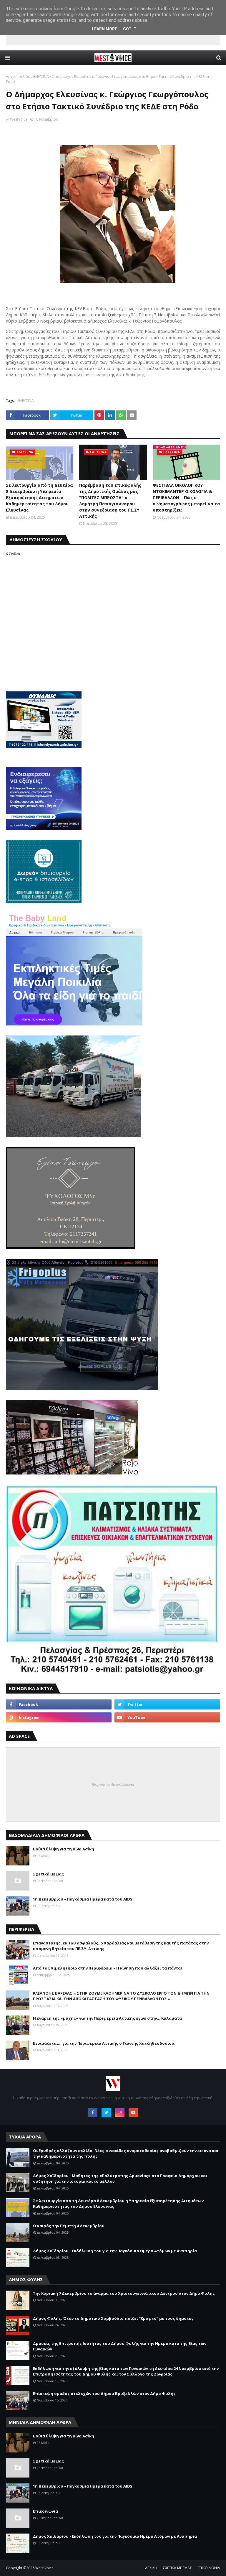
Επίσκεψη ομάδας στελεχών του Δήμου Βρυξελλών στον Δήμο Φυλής (104, 2393)
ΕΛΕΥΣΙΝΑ (41, 77)
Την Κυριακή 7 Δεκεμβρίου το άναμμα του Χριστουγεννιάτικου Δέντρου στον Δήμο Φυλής (124, 2293)
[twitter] (167, 1704)
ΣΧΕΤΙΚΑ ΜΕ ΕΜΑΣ (177, 2568)
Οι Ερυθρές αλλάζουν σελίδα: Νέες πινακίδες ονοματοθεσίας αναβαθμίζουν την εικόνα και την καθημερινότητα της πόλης (126, 2153)
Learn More (104, 29)
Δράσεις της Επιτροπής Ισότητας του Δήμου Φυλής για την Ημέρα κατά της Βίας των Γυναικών (120, 2346)
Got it (130, 29)
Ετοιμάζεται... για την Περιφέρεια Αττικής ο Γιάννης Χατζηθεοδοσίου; (104, 2043)
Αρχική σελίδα (18, 77)
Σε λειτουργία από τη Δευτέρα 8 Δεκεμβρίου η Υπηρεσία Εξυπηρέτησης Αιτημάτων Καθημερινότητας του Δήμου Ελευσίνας (39, 498)
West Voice (44, 2568)
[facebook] (59, 1704)
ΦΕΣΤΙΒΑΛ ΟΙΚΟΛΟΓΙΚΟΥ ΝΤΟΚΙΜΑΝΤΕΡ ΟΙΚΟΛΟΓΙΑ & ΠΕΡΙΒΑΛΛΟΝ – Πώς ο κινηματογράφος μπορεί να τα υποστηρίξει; (186, 498)
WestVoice (19, 119)
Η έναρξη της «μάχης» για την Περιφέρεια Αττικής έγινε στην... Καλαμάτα (107, 2018)
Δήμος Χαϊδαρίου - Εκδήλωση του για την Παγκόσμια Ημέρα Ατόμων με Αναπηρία (115, 2251)
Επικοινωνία (45, 2511)
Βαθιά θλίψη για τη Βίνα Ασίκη (64, 1849)
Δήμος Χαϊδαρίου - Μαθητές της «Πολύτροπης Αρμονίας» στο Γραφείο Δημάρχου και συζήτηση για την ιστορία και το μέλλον (120, 2179)
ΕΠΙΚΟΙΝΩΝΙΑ (209, 2568)
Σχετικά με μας (48, 1874)
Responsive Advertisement (113, 1784)
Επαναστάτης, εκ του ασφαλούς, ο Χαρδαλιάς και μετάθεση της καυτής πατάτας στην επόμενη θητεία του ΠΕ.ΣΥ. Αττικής (121, 1946)
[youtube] (167, 1717)
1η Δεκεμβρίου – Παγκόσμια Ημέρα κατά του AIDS (83, 1899)
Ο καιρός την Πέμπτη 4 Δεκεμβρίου (69, 2226)
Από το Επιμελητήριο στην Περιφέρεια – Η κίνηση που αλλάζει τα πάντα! (107, 1968)
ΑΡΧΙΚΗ (151, 2568)
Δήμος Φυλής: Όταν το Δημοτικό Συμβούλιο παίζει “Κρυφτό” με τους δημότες (113, 2318)
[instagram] (59, 1717)
